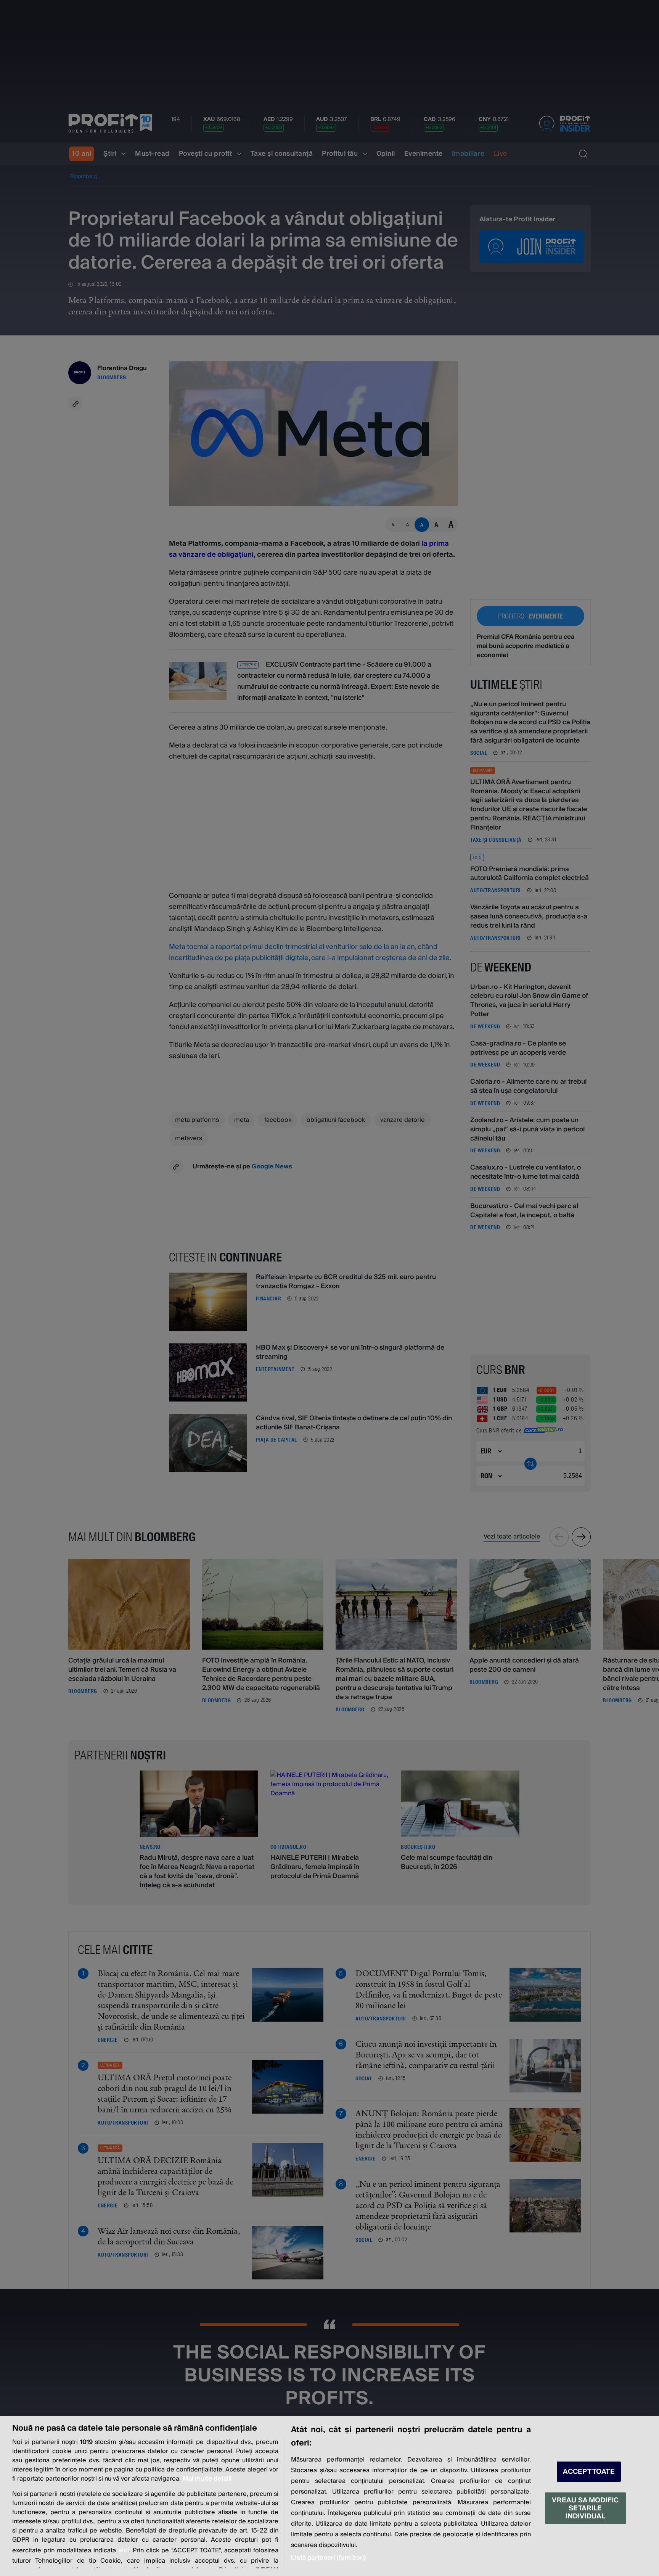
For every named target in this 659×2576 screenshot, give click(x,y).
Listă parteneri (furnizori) (328, 2558)
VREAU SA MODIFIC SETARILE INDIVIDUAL (585, 2508)
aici (124, 2550)
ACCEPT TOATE (589, 2472)
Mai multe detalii (207, 2479)
